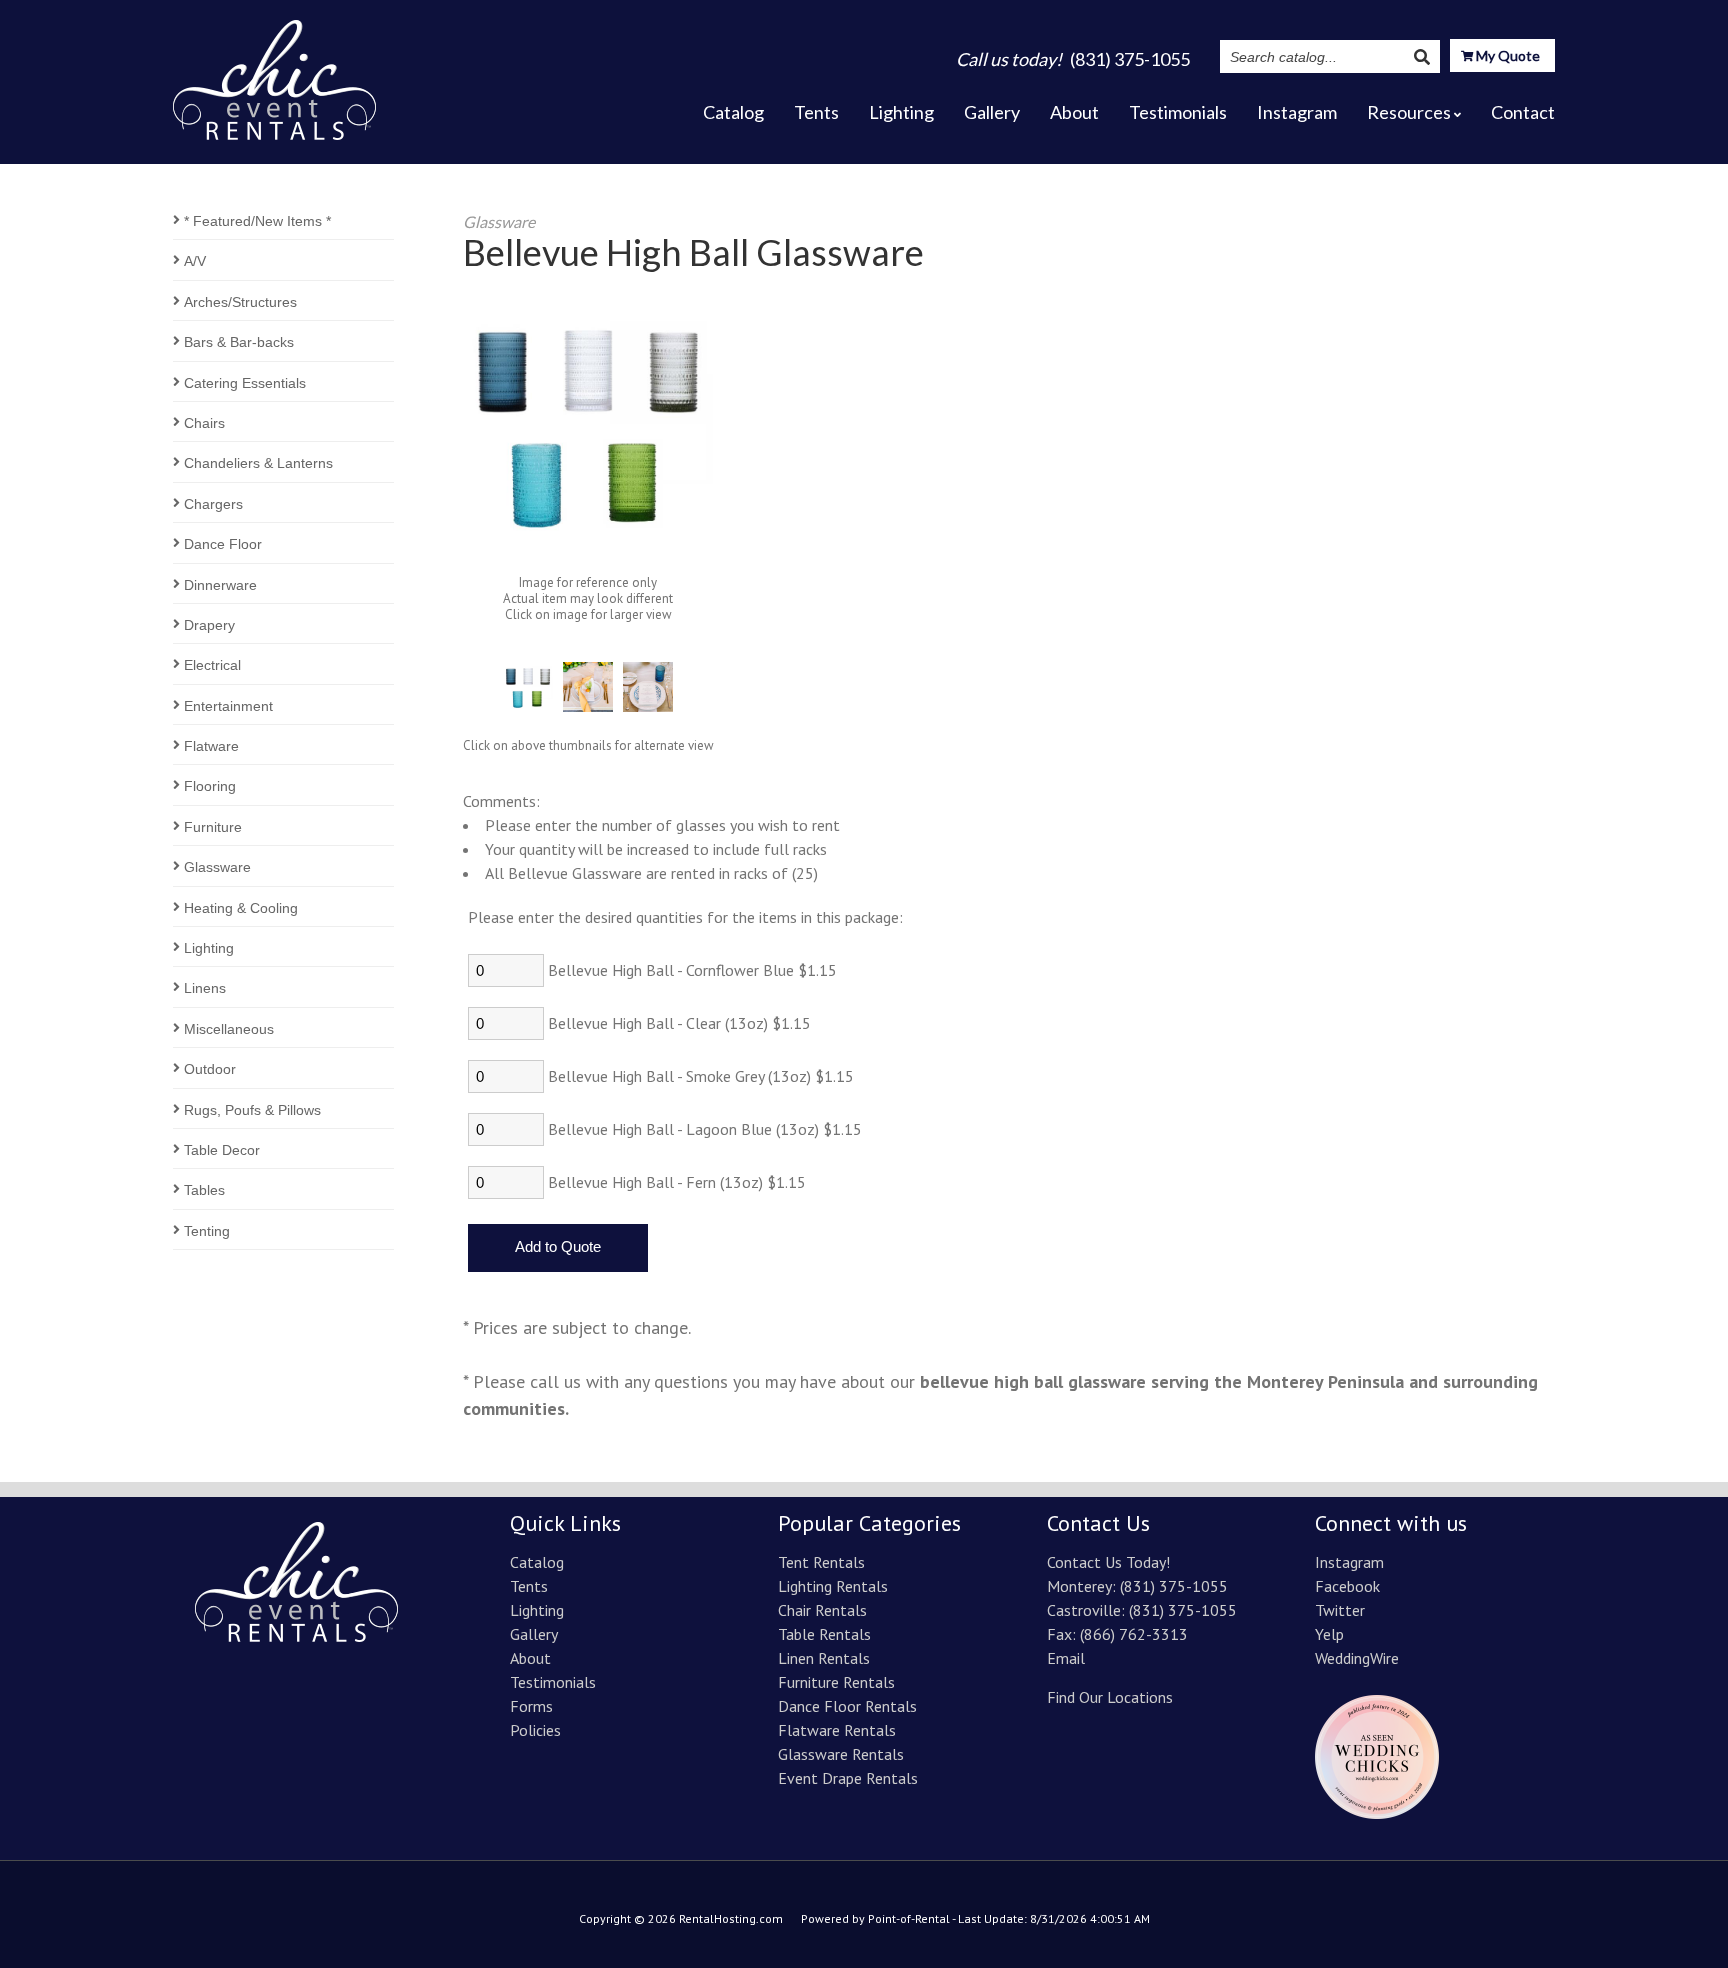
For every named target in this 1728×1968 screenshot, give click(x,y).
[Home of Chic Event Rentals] (296, 1636)
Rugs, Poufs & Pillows (252, 1110)
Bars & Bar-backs (239, 342)
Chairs (204, 423)
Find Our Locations (1110, 1697)
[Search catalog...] (1422, 56)
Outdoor (210, 1069)
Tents (816, 112)
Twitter (1340, 1610)
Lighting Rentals (833, 1586)
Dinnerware (220, 585)
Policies (535, 1730)
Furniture (213, 827)
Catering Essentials (245, 383)
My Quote (1506, 55)
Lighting (901, 112)
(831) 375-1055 (1174, 1586)
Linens (205, 988)
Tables (204, 1190)
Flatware (211, 746)
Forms (531, 1706)
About (1074, 112)
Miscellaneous (229, 1029)
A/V (195, 261)
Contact (1523, 112)
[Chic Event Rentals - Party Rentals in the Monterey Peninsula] (274, 74)
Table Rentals (824, 1634)
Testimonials (1178, 112)
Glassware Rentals (841, 1754)
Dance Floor (223, 544)
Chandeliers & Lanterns (258, 463)
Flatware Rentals (837, 1730)
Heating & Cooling (241, 908)
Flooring (210, 786)
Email (1066, 1658)
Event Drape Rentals (848, 1778)
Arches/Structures (240, 302)
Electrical (212, 665)
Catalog (733, 112)
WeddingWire (1357, 1658)
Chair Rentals (822, 1610)
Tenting (207, 1231)
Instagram (1297, 112)
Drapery (209, 625)
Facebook (1347, 1586)
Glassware (217, 867)
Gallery (992, 112)
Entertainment (228, 706)
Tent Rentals (821, 1562)
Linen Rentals (824, 1658)
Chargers (213, 504)
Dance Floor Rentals (847, 1706)
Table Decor (222, 1150)
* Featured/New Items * (257, 221)
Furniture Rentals (836, 1682)
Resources (1409, 112)
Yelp (1329, 1634)
